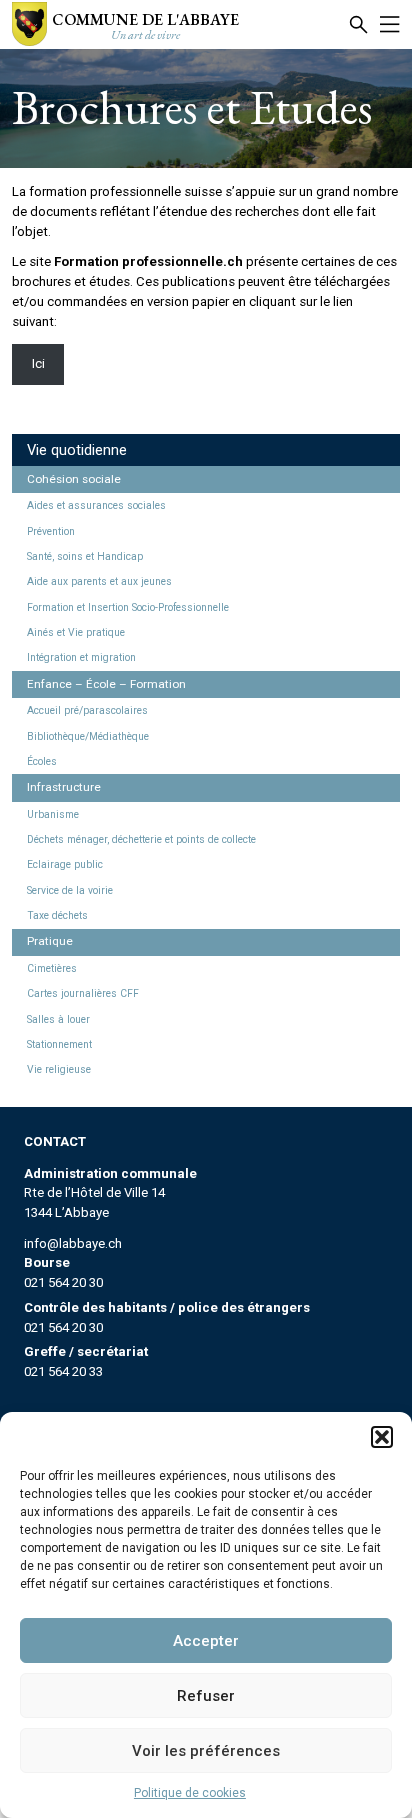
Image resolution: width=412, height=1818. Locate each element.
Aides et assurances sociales (96, 505)
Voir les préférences (206, 1751)
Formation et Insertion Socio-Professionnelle (128, 607)
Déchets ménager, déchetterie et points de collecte (141, 839)
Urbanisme (53, 814)
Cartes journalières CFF (83, 993)
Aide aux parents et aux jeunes (99, 581)
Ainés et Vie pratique (76, 632)
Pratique (50, 941)
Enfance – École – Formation (106, 684)
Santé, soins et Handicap (85, 556)
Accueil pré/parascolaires (87, 710)
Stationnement (59, 1044)
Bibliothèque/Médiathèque (88, 736)
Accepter (206, 1641)
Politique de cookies (190, 1793)
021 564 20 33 (63, 1371)
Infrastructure (64, 787)
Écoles (42, 761)
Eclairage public (65, 864)
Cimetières (52, 968)
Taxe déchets (57, 915)
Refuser (206, 1696)
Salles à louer (58, 1019)
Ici (38, 363)
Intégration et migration (81, 657)
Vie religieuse (59, 1069)
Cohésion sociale (74, 479)
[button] (382, 1437)
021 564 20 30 (63, 1282)
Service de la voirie (70, 890)
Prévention (51, 531)
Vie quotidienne (77, 450)
